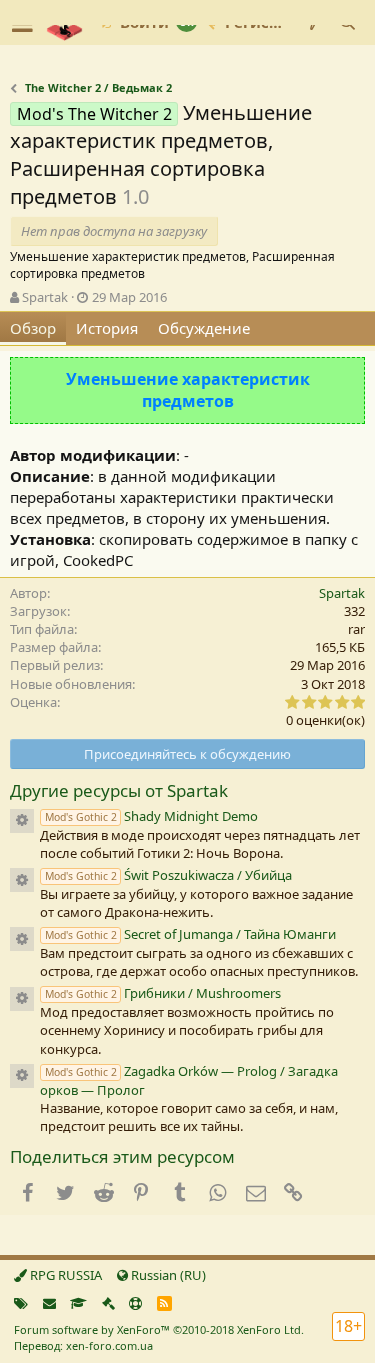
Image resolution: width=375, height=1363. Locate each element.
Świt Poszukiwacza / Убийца (168, 875)
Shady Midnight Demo (151, 816)
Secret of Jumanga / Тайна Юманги (190, 934)
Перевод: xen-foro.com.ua (83, 1345)
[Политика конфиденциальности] (108, 1303)
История (107, 328)
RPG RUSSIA (64, 1275)
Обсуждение (204, 328)
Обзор (33, 328)
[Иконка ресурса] (22, 821)
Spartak (45, 297)
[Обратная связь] (49, 1303)
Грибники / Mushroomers (163, 993)
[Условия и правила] (78, 1303)
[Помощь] (135, 1303)
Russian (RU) (167, 1275)
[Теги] (21, 1303)
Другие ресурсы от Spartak (119, 790)
